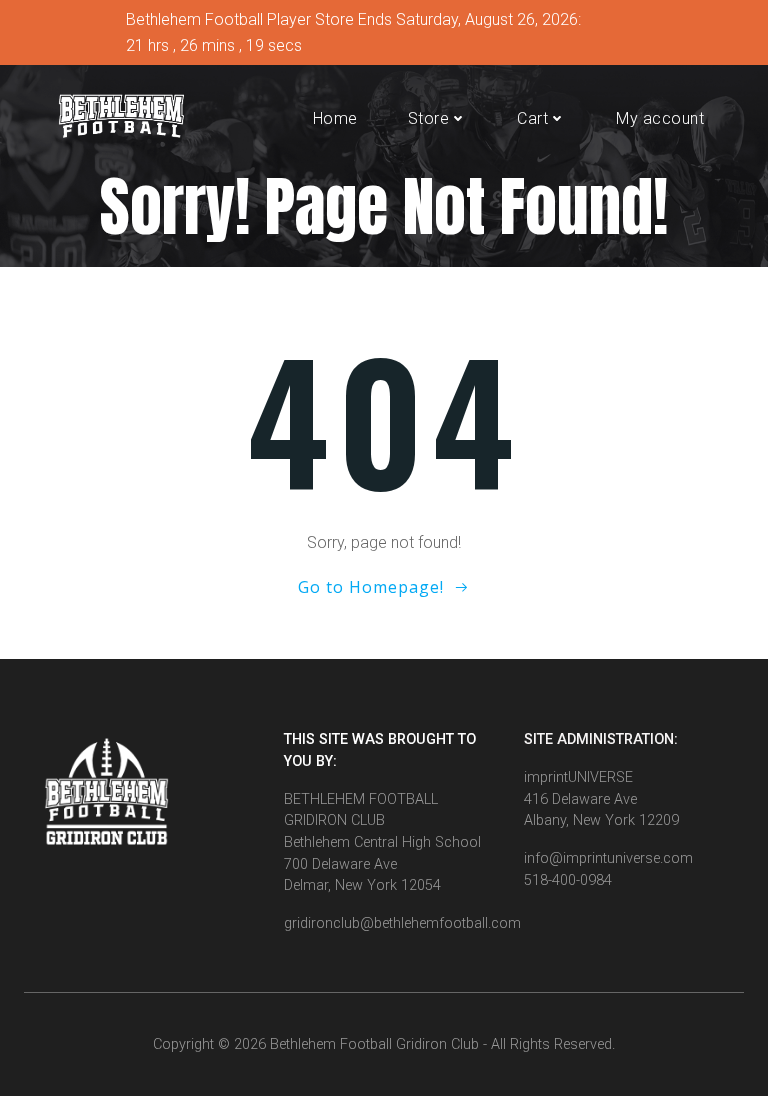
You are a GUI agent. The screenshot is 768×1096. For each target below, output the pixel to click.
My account (660, 118)
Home (335, 118)
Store (429, 118)
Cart (532, 118)
